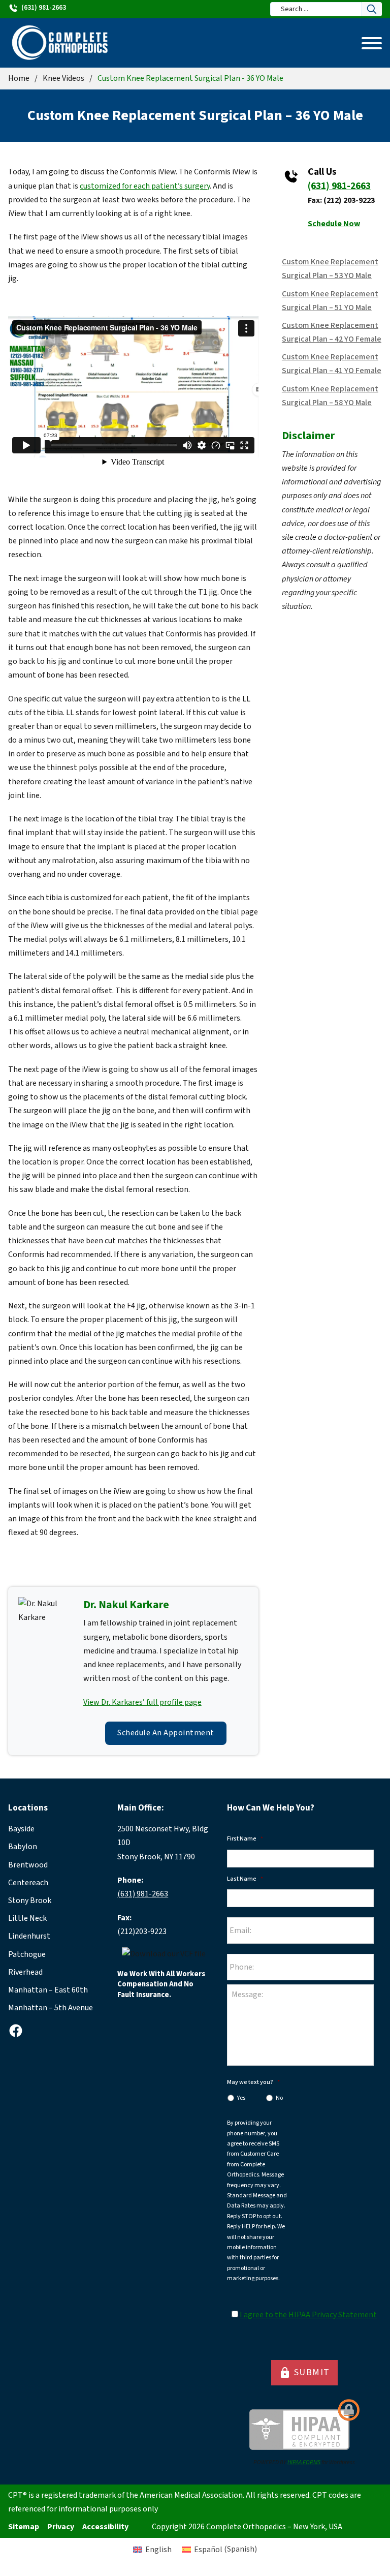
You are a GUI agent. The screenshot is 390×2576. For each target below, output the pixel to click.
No (279, 2098)
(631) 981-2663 (339, 186)
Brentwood (28, 1865)
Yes (241, 2098)
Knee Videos (63, 78)
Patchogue (27, 1954)
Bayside (21, 1829)
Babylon (23, 1847)
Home (19, 78)
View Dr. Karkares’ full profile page (142, 1702)
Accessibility (105, 2527)
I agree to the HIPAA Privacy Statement (308, 2315)
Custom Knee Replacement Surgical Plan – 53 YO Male (330, 269)
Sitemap (24, 2527)
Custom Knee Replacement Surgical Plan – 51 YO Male (330, 301)
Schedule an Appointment (166, 1733)
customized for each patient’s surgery (145, 186)
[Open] (372, 43)
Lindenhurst (29, 1936)
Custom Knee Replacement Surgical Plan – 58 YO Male (330, 396)
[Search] (372, 9)
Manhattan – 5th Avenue (51, 2008)
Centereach (28, 1883)
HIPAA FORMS (304, 2462)
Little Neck (27, 1918)
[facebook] (16, 2031)
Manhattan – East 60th (48, 1990)
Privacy (61, 2527)
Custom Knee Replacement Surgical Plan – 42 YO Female (332, 332)
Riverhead (25, 1972)
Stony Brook (30, 1900)
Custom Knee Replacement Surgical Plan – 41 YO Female (332, 364)
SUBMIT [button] (304, 2373)
